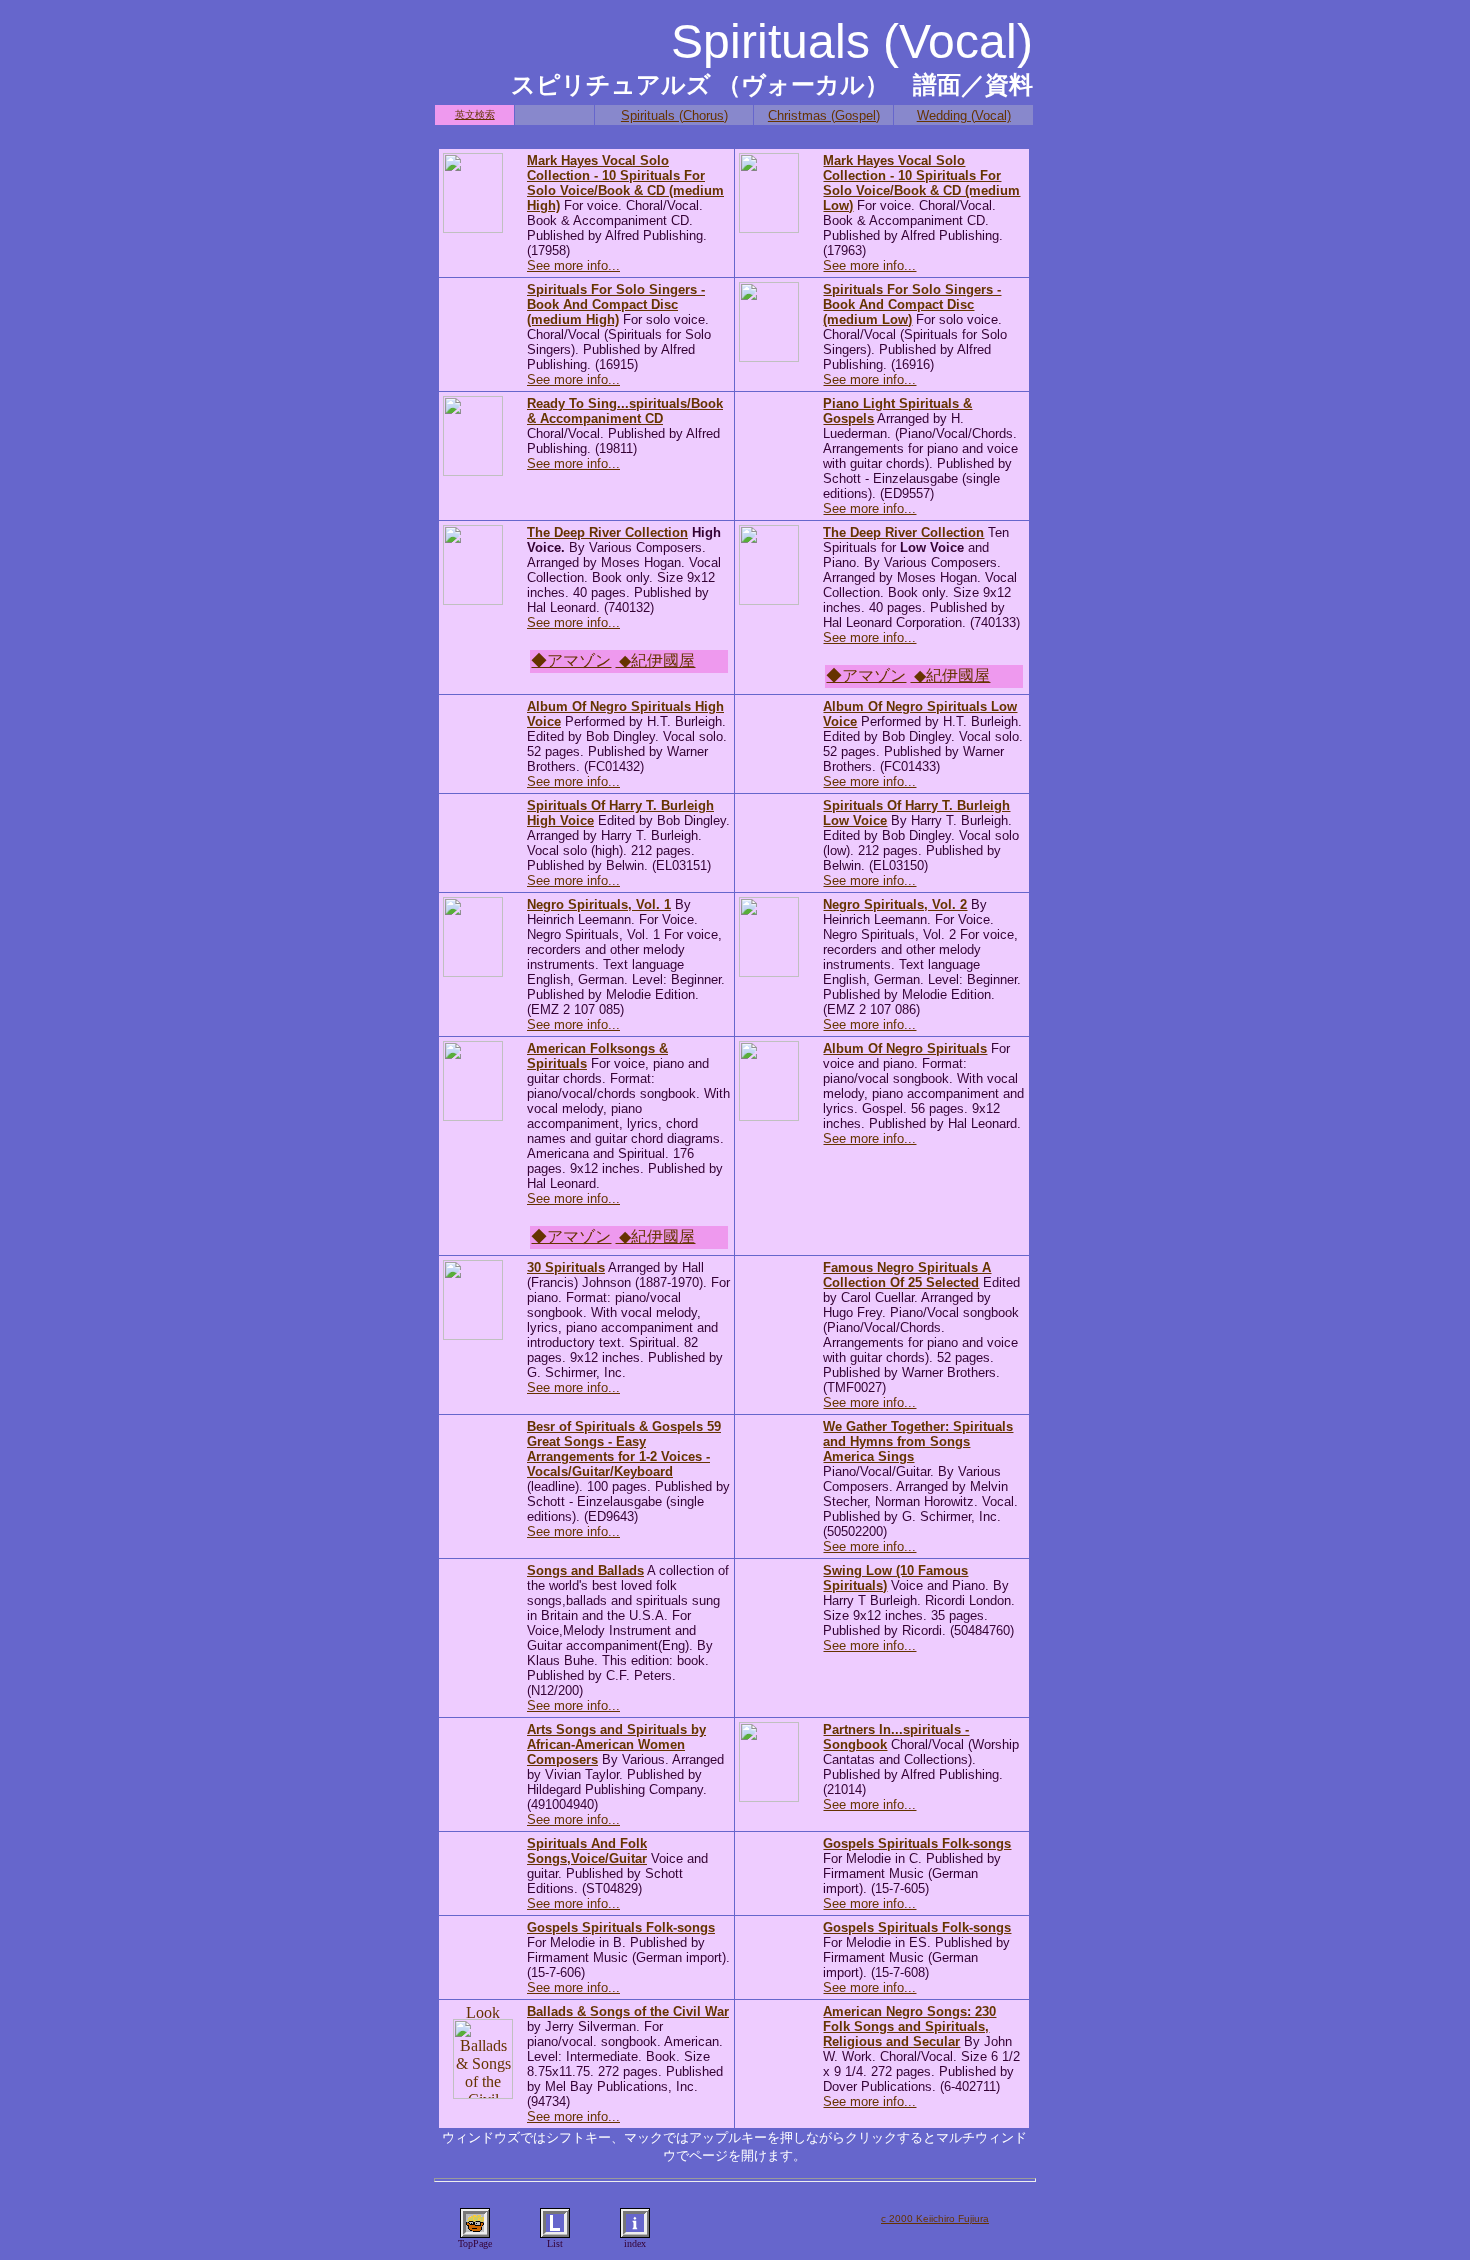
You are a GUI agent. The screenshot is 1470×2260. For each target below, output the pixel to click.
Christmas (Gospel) (824, 115)
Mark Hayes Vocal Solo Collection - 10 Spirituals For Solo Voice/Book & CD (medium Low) (921, 183)
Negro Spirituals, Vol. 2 (895, 904)
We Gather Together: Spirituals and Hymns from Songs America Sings (918, 1441)
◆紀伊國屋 (655, 660)
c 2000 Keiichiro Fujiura (935, 2218)
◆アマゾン (571, 660)
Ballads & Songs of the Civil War (628, 2011)
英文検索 (475, 114)
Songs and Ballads (585, 1570)
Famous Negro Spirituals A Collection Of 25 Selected (907, 1275)
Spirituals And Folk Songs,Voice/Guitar (587, 1851)
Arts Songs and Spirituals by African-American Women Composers (616, 1744)
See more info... (573, 265)
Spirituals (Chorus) (674, 115)
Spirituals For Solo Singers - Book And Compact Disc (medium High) (616, 304)
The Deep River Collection (607, 532)
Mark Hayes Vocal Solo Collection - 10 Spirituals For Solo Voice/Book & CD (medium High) (625, 183)
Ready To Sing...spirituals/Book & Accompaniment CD (625, 411)
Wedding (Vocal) (964, 115)
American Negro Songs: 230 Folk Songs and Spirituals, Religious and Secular (909, 2026)
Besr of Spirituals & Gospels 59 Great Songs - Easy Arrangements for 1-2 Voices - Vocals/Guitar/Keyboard (624, 1449)
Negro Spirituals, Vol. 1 (599, 904)
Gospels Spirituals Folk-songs (917, 1843)
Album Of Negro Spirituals (905, 1048)
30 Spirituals (566, 1267)
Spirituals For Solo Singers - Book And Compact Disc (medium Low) (912, 304)
